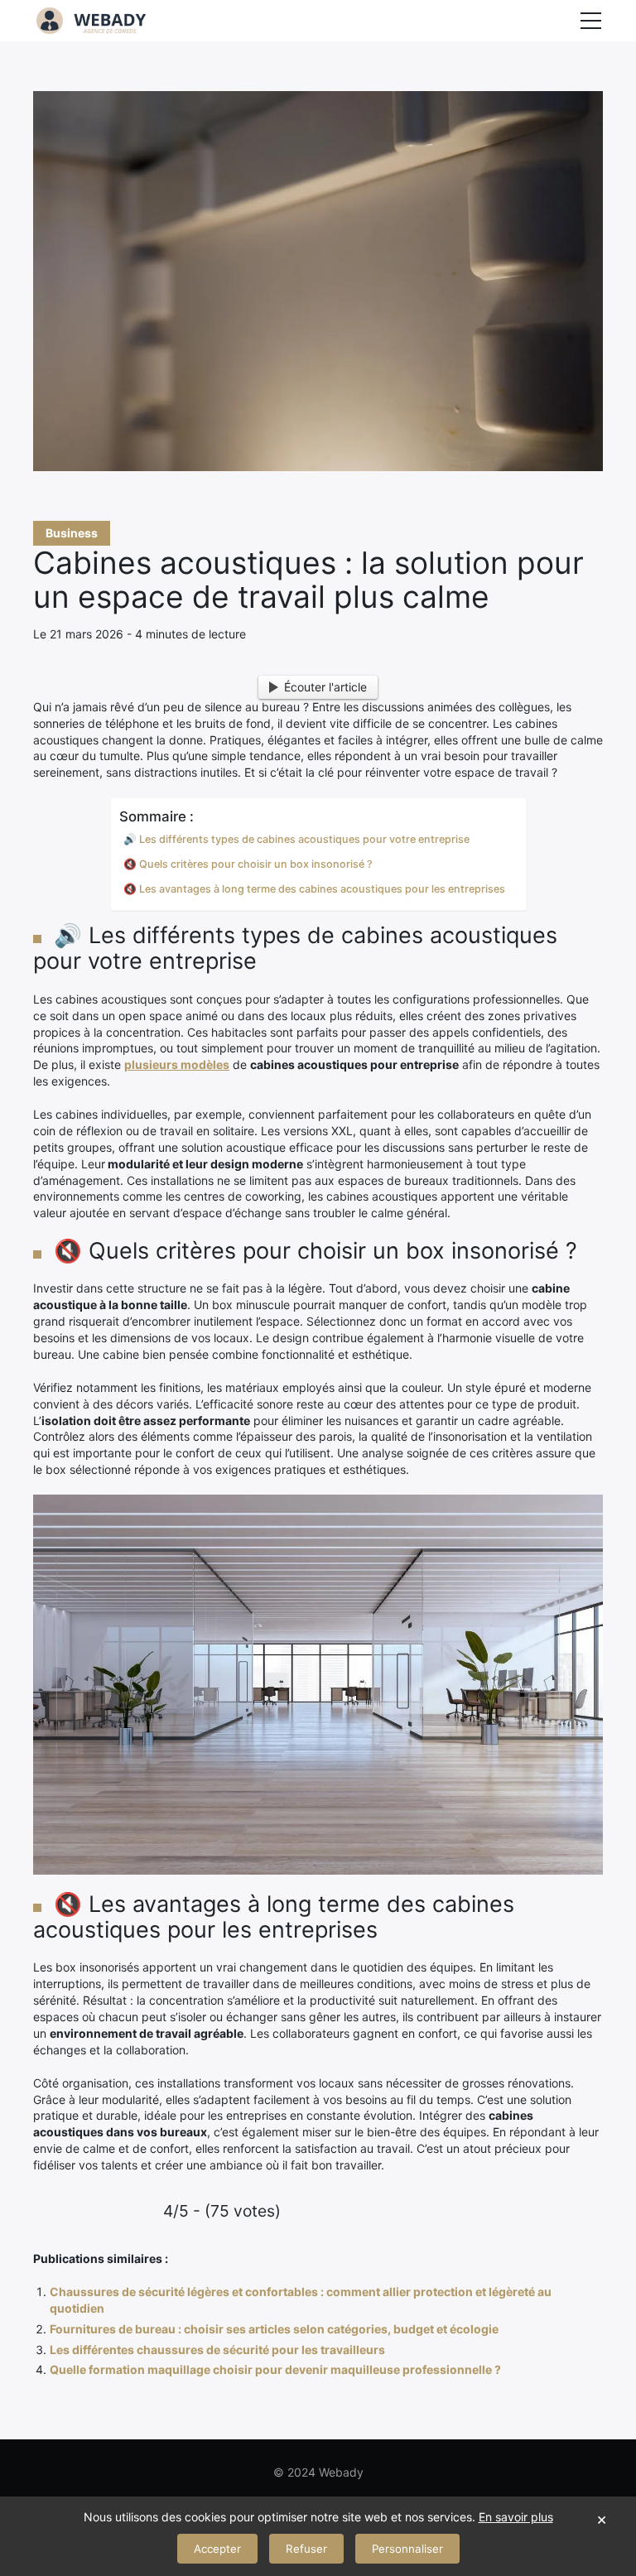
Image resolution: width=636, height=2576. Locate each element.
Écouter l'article (325, 687)
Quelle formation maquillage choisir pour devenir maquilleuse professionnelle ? (275, 2369)
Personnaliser (407, 2549)
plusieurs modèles (177, 1064)
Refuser (306, 2549)
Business (72, 533)
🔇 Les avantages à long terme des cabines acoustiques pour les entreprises (314, 889)
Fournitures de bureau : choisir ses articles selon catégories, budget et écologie (274, 2329)
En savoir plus (516, 2517)
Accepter (217, 2549)
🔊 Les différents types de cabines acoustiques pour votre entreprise (296, 839)
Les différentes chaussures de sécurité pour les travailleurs (217, 2350)
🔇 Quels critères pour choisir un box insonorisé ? (248, 864)
